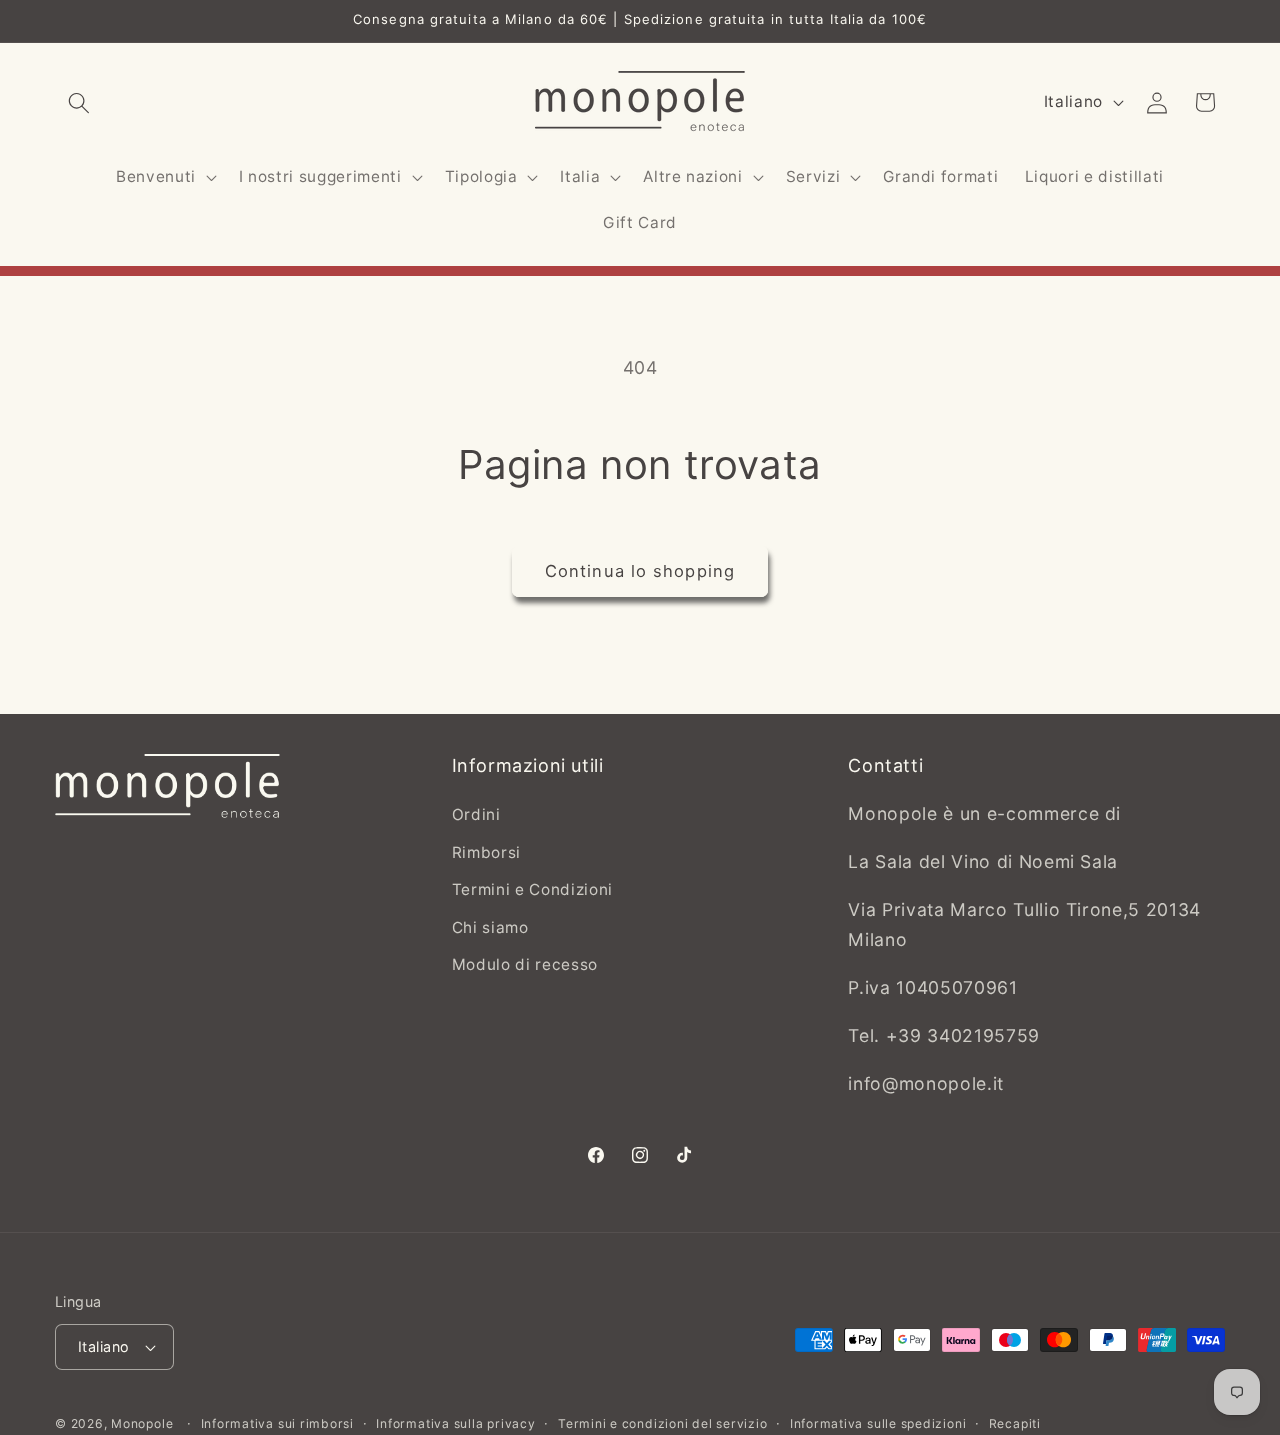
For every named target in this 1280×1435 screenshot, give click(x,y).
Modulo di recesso (525, 965)
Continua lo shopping (640, 571)
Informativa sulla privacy (455, 1423)
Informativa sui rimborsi (277, 1423)
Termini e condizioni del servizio (662, 1423)
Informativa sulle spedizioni (878, 1423)
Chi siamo (490, 927)
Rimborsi (486, 852)
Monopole (142, 1423)
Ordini (476, 815)
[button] (79, 102)
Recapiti (1015, 1423)
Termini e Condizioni (532, 890)
